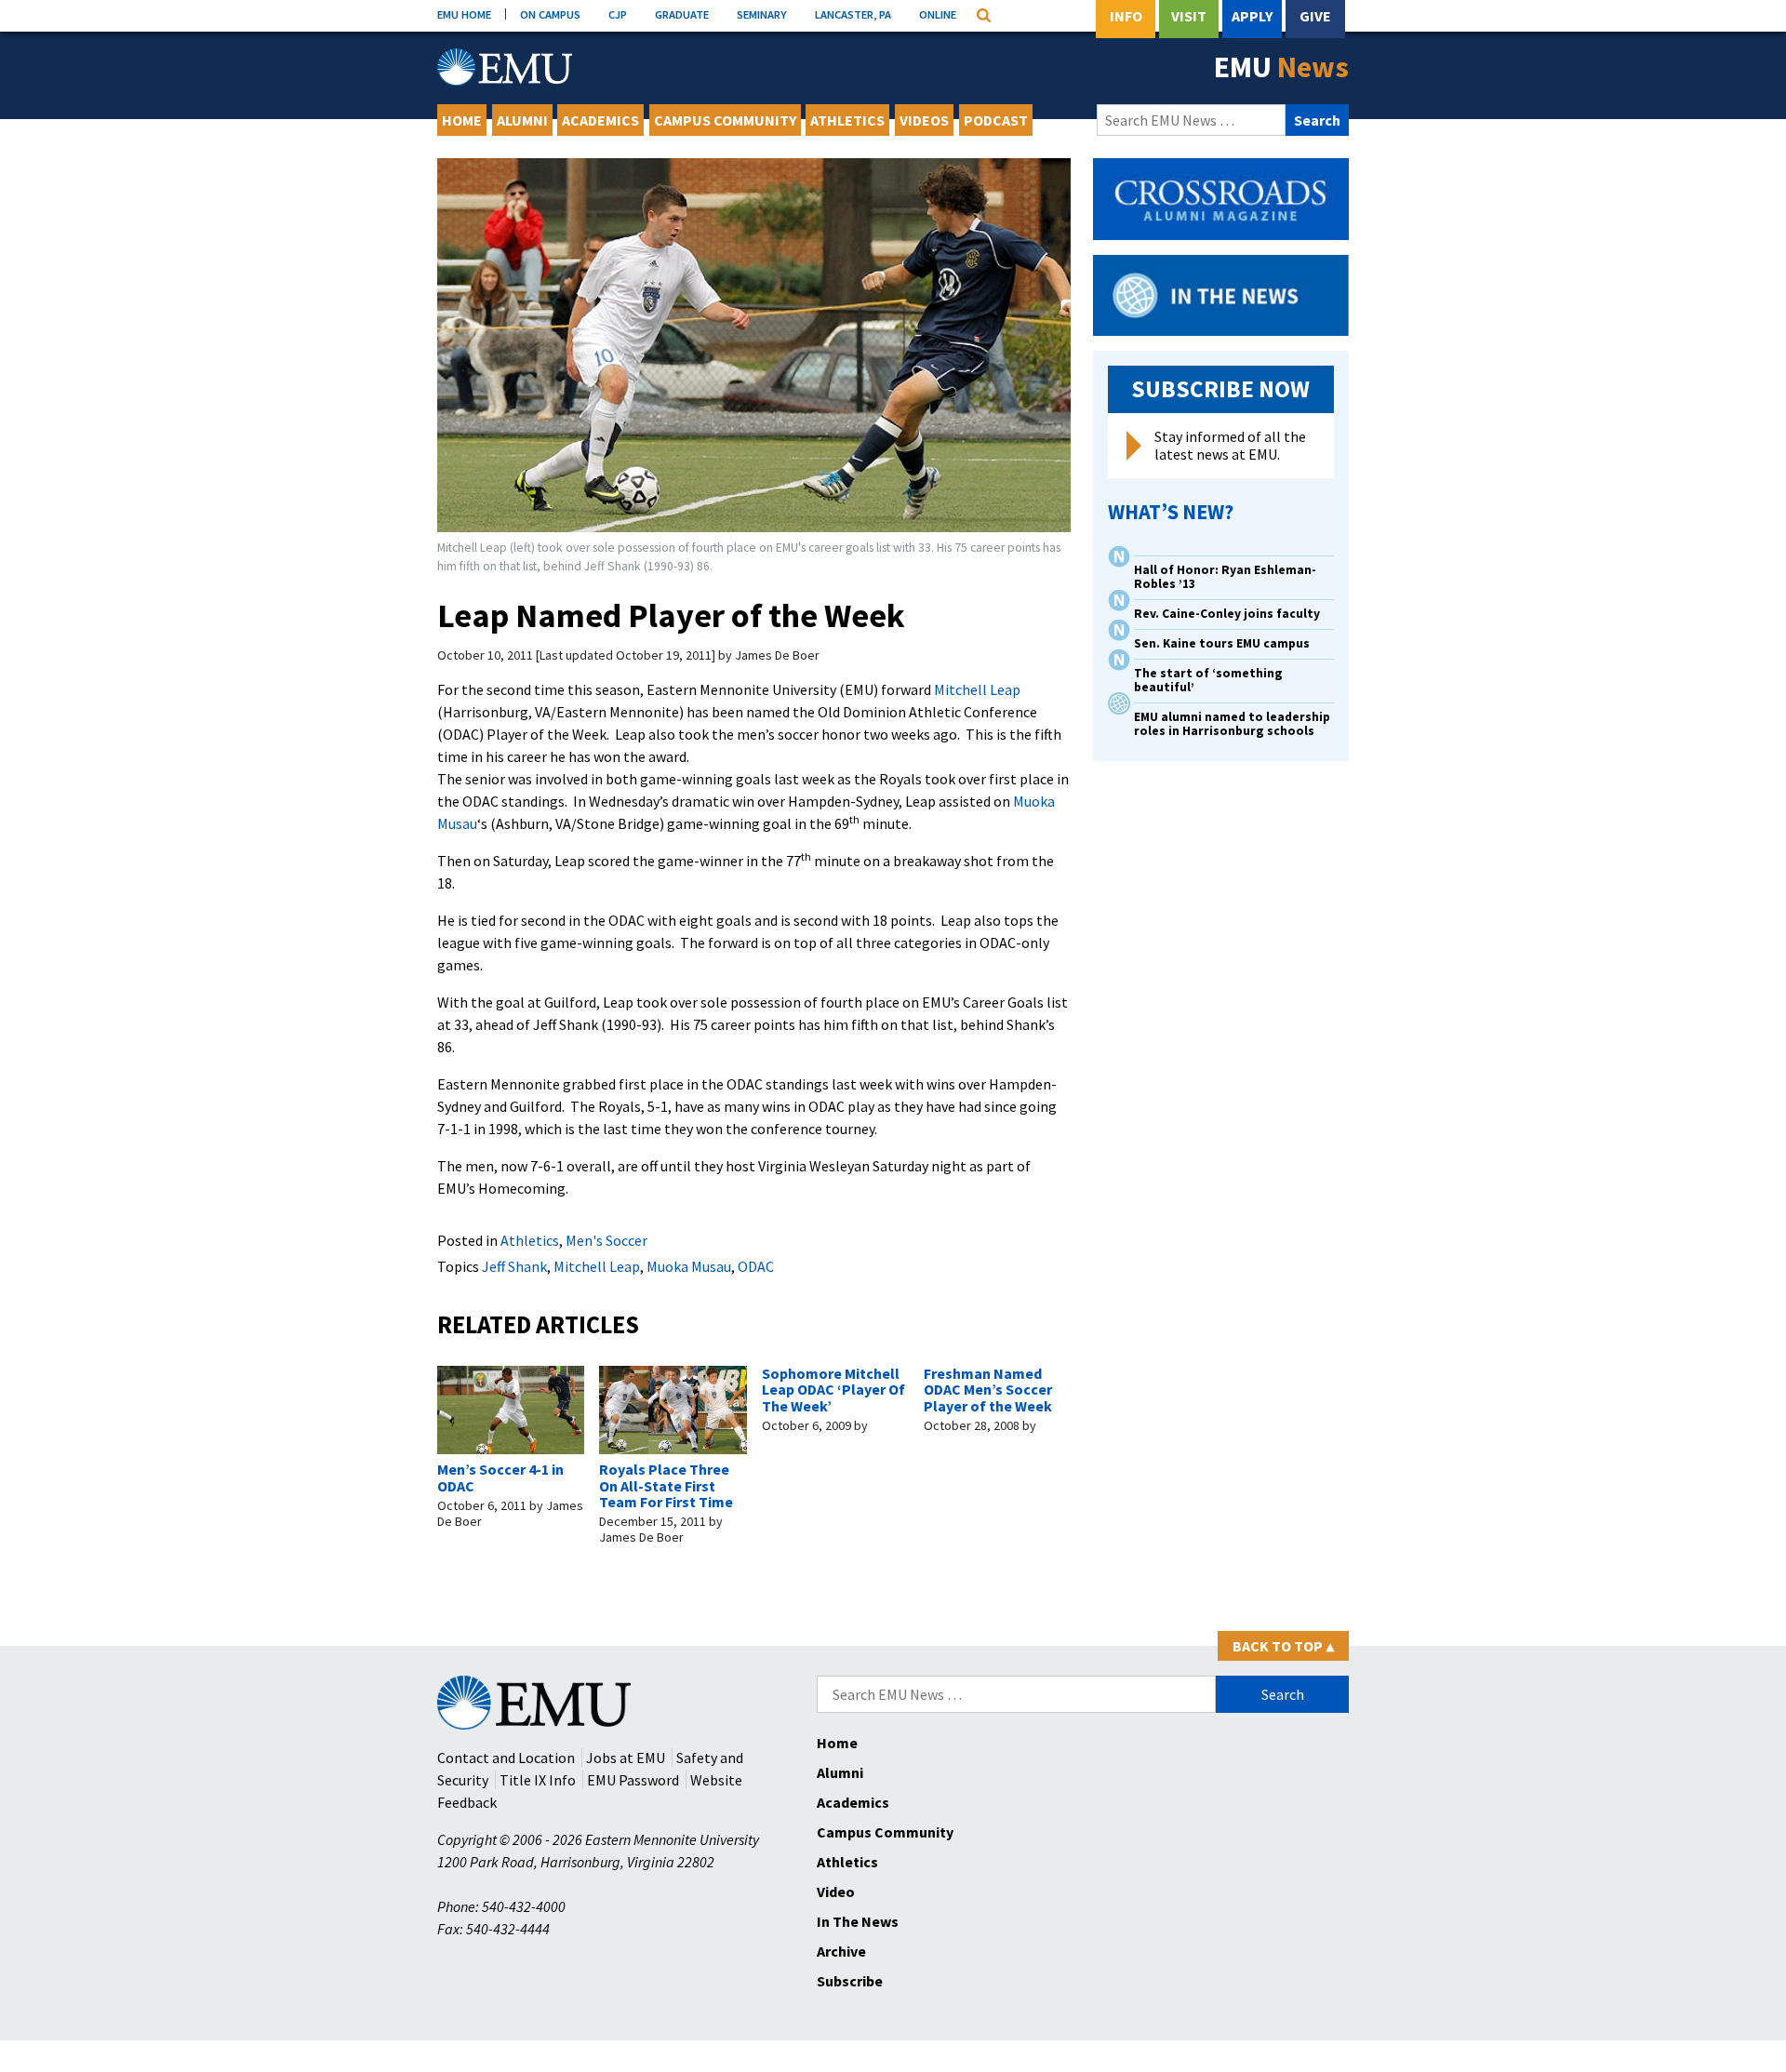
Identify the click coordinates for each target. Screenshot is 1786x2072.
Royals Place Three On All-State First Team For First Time (666, 1485)
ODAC (756, 1266)
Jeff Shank (514, 1266)
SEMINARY (762, 14)
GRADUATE (682, 14)
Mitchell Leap (977, 689)
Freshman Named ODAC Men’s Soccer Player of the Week (988, 1390)
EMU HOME (464, 14)
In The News (858, 1921)
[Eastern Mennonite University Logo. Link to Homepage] (505, 67)
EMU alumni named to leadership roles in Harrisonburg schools (1232, 724)
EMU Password (633, 1780)
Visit (1189, 16)
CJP (618, 14)
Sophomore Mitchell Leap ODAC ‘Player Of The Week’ (833, 1390)
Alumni (522, 120)
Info (1126, 16)
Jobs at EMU (626, 1758)
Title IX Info (538, 1780)
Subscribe (850, 1981)
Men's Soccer (606, 1240)
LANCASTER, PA (853, 14)
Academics (600, 120)
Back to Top (1283, 1646)
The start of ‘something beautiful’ (1208, 680)
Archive (841, 1951)
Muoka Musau (689, 1266)
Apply (1252, 16)
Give (1315, 16)
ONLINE (938, 14)
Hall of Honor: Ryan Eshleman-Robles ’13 (1225, 577)
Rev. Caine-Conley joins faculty (1227, 614)
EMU (1281, 67)
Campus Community (725, 120)
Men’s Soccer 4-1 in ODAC (500, 1477)
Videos (924, 120)
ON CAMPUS (550, 14)
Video (836, 1892)
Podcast (996, 120)
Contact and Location (506, 1758)
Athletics (847, 120)
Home (462, 120)
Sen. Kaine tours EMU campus (1222, 643)
